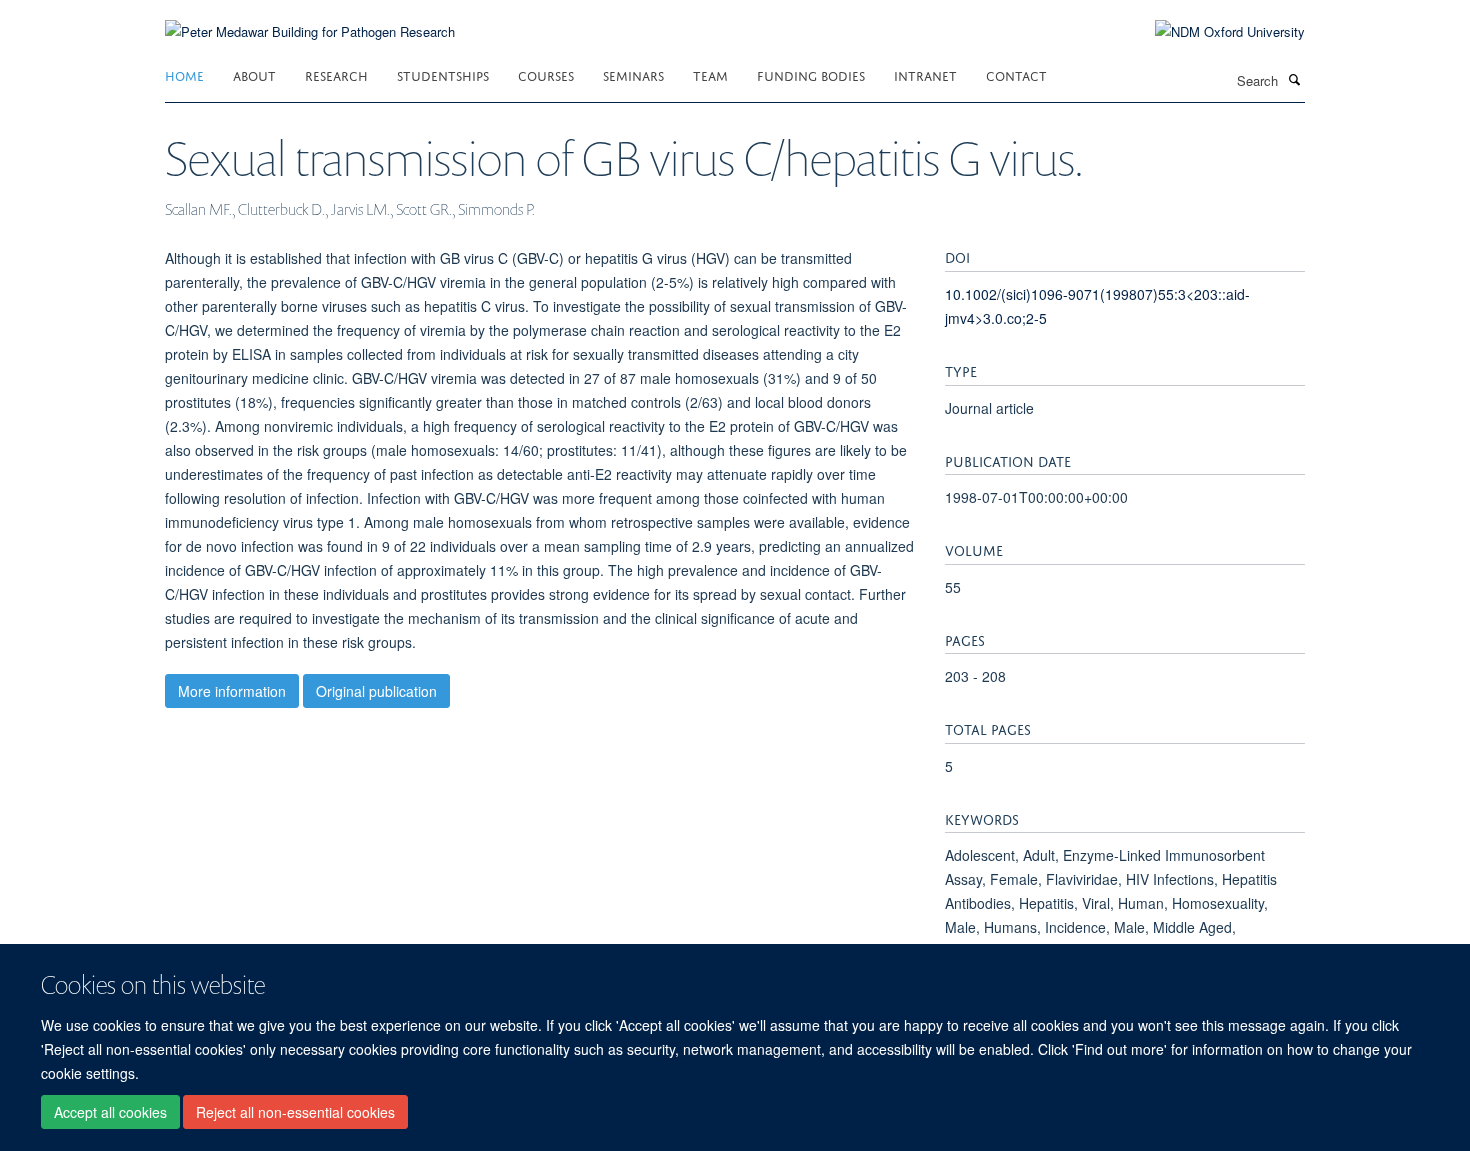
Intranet (925, 74)
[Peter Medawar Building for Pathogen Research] (310, 19)
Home (184, 74)
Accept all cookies (110, 1112)
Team (710, 74)
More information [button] (232, 691)
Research (336, 74)
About (254, 74)
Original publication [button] (376, 691)
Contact (1016, 74)
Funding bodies (811, 74)
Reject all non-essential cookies (295, 1112)
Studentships (443, 74)
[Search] (1294, 79)
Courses (546, 74)
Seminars (633, 74)
